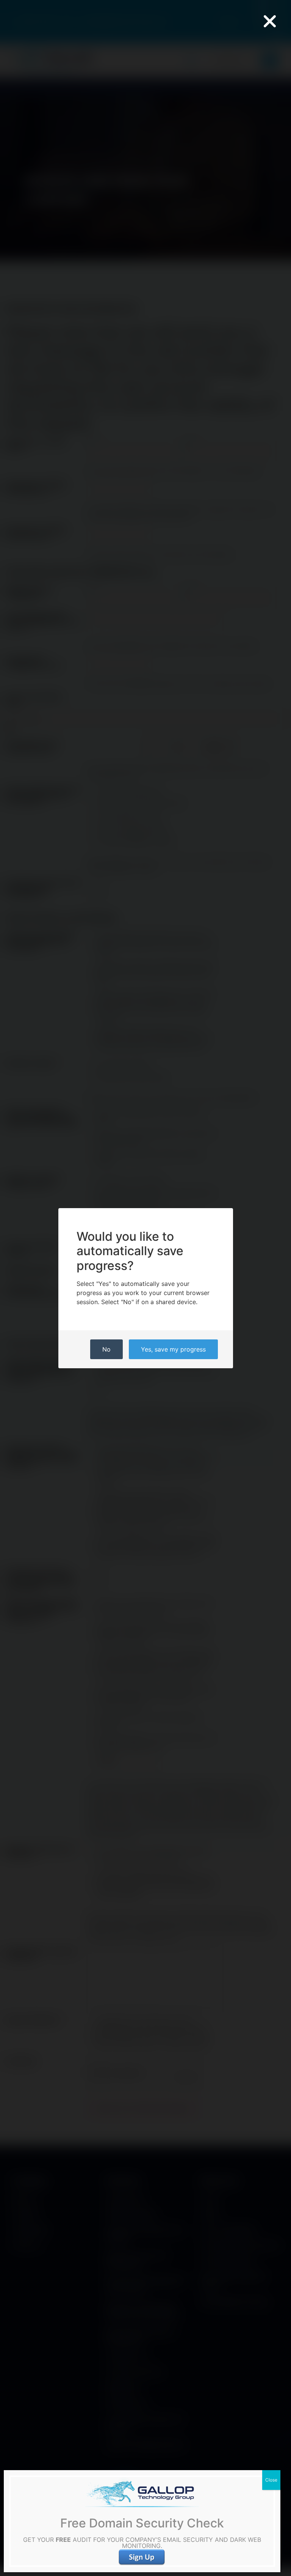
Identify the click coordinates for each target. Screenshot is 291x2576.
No (106, 1349)
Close (271, 2480)
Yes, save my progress (173, 1349)
